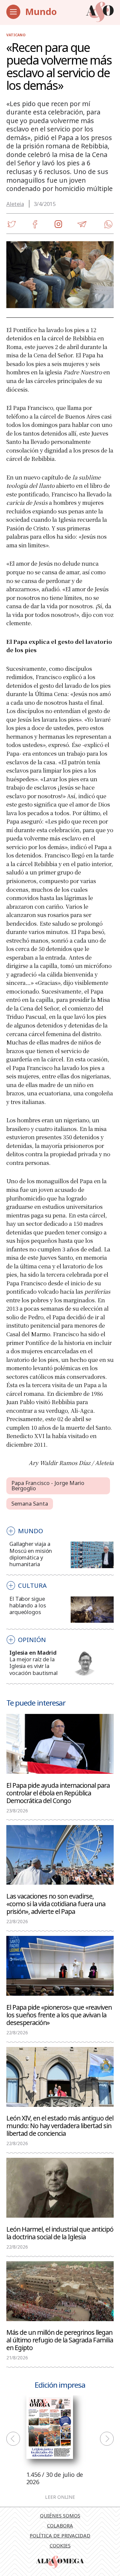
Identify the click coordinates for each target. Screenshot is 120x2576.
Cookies (60, 2545)
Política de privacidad (60, 2535)
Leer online (60, 2497)
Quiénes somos (60, 2515)
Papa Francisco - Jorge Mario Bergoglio (48, 1486)
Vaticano (16, 35)
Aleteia (15, 204)
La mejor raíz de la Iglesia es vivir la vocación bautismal (33, 1666)
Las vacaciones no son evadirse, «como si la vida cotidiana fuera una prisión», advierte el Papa (56, 1903)
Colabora (60, 2525)
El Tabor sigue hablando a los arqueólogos (27, 1605)
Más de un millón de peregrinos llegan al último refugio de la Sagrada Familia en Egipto (60, 2340)
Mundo (41, 11)
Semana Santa (30, 1503)
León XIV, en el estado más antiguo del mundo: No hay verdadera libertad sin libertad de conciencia (60, 2125)
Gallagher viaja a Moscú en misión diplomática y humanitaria (31, 1554)
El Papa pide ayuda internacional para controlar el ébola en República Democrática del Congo (58, 1793)
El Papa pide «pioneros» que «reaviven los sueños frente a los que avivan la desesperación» (59, 2015)
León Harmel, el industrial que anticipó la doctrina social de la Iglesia (60, 2233)
